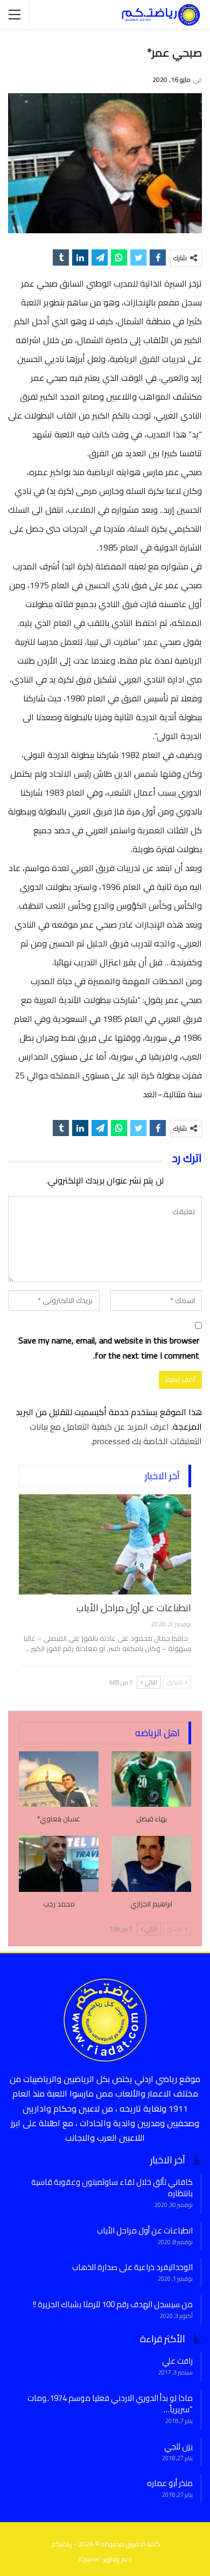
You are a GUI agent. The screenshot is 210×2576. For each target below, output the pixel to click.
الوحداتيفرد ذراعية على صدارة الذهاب (132, 2267)
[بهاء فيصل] (151, 1779)
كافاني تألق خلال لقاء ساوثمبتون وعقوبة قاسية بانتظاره (112, 2188)
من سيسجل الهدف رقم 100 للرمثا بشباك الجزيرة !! (113, 2304)
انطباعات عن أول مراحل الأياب (134, 1608)
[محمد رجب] (59, 1864)
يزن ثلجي (178, 2446)
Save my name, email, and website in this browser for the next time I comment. (109, 1348)
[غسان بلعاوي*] (59, 1779)
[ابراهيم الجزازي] (151, 1864)
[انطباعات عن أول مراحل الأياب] (105, 1544)
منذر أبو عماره (170, 2483)
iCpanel (89, 2559)
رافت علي (177, 2361)
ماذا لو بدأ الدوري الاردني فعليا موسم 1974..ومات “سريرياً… (110, 2404)
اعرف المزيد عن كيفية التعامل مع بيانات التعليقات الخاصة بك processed (116, 1434)
